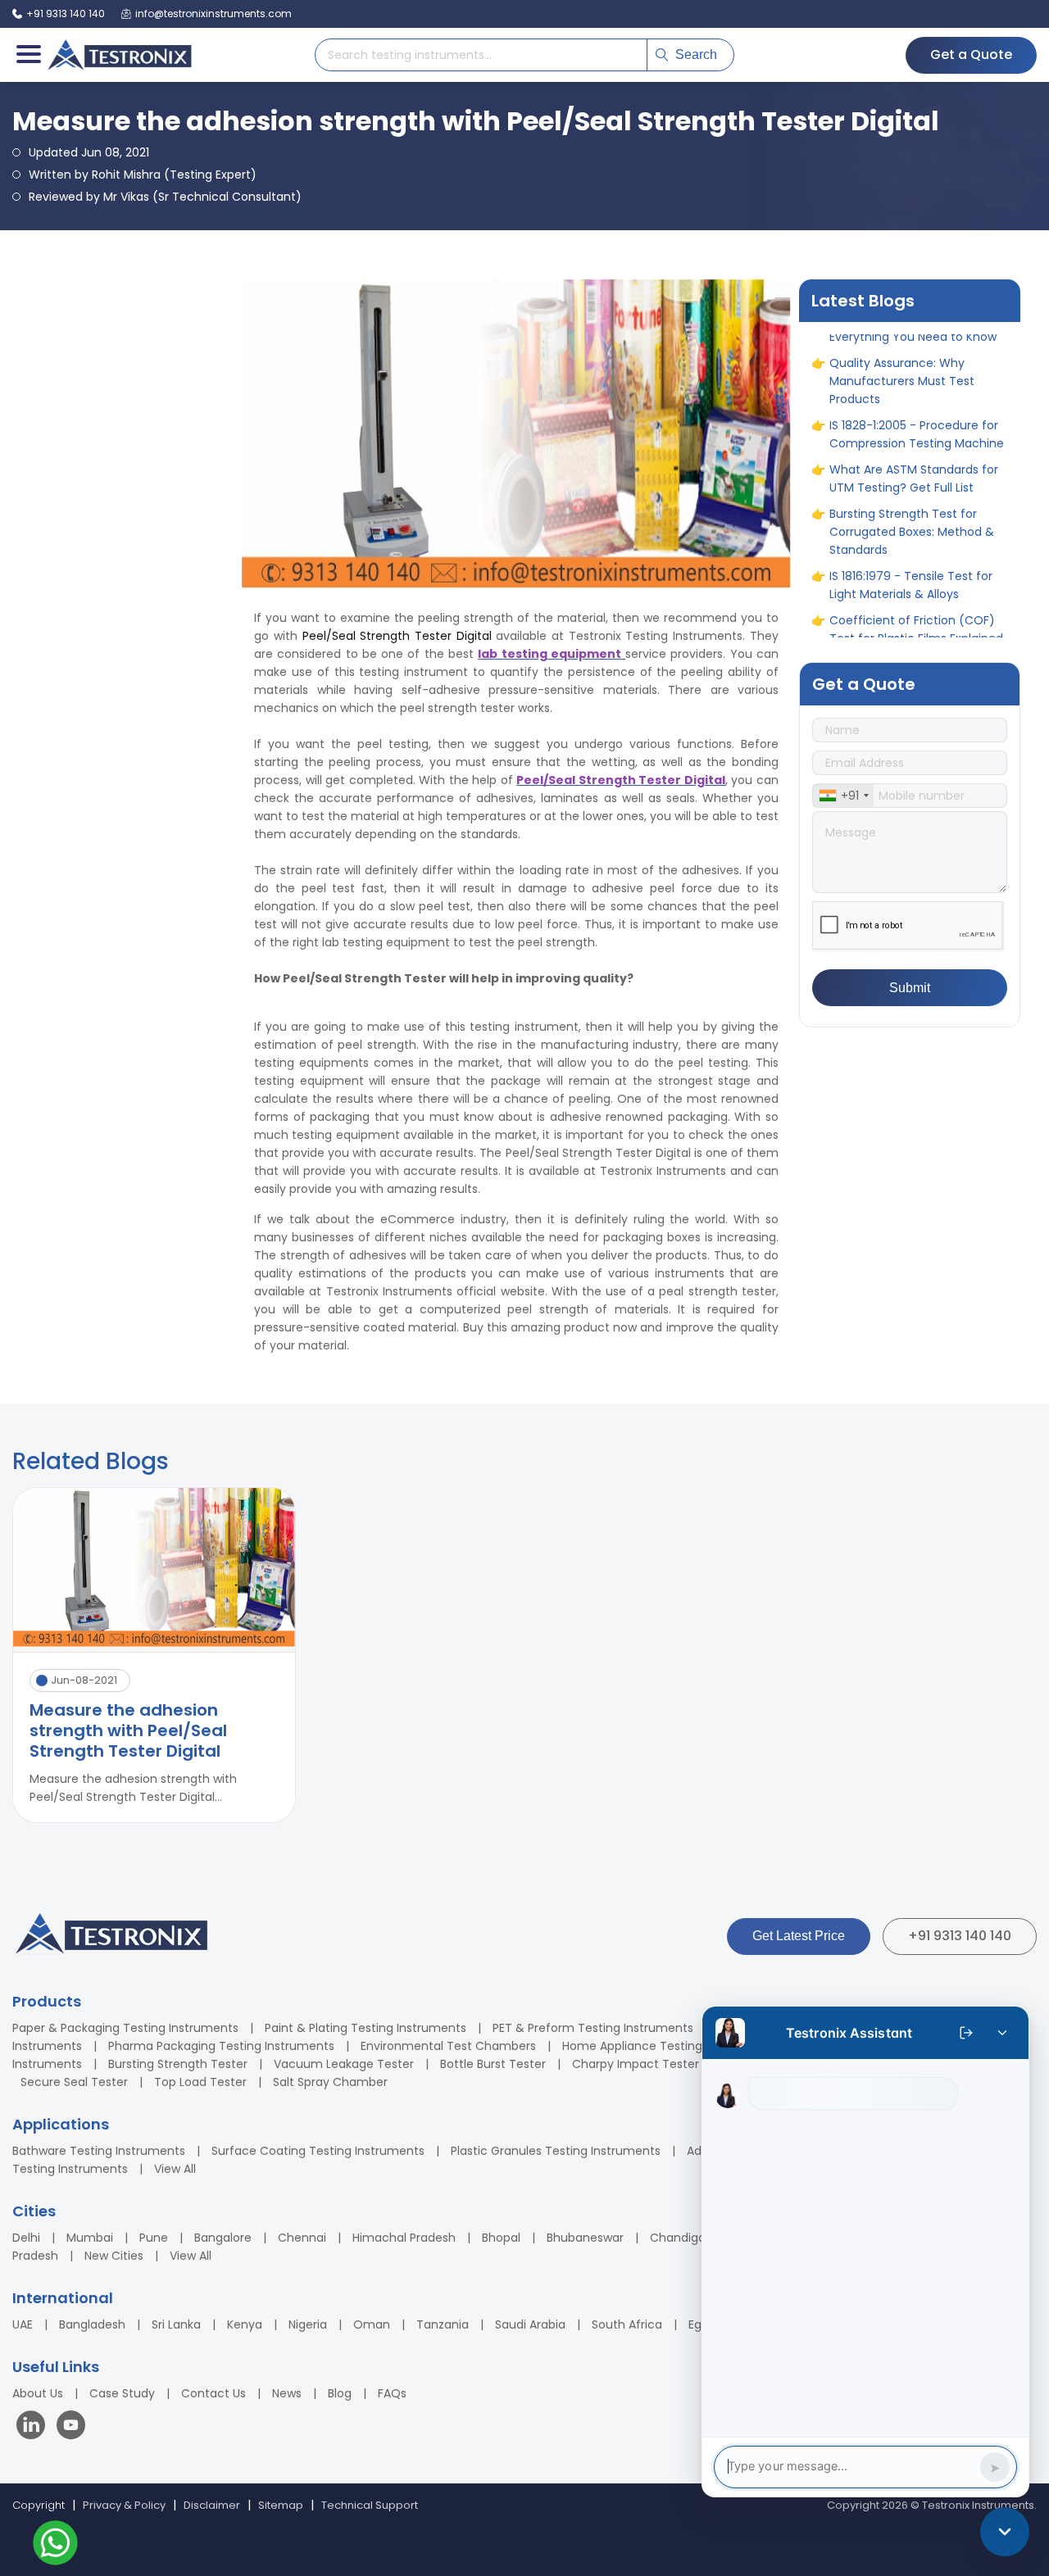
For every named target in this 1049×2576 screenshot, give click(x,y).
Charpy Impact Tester (636, 2064)
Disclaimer (212, 2505)
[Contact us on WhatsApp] (55, 2545)
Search (696, 54)
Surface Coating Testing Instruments (318, 2151)
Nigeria (308, 2324)
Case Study (122, 2393)
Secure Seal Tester (74, 2082)
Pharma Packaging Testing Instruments (221, 2046)
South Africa (627, 2324)
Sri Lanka (176, 2324)
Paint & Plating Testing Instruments (366, 2028)
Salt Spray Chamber (330, 2082)
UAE (23, 2324)
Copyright (39, 2505)
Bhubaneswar (585, 2238)
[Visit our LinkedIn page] (34, 2427)
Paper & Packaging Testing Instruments (125, 2028)
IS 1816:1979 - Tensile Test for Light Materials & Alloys (911, 535)
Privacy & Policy (124, 2505)
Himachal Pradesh (404, 2238)
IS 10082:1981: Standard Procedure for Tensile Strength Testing (917, 633)
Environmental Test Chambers (448, 2046)
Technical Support (370, 2505)
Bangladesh (92, 2324)
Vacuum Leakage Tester (344, 2064)
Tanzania (443, 2324)
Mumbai (90, 2238)
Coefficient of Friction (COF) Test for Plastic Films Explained (916, 579)
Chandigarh (683, 2238)
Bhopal (501, 2238)
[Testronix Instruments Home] (119, 55)
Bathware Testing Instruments (99, 2151)
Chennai (302, 2238)
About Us (38, 2393)
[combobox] (843, 796)
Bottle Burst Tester (493, 2064)
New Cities (114, 2256)
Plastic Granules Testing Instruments (556, 2151)
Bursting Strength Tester (178, 2064)
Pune (154, 2238)
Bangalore (223, 2238)
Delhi (26, 2238)
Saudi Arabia (530, 2324)
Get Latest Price (799, 1936)
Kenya (245, 2324)
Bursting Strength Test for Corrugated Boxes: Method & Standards (912, 482)
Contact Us (213, 2393)
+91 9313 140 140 (960, 1936)
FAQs (392, 2393)
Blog (340, 2393)
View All (175, 2169)
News (287, 2393)
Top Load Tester (200, 2082)
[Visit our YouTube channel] (71, 2427)
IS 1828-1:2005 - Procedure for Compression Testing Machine (917, 384)
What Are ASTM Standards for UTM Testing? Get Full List (914, 429)
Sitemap (281, 2505)
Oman (372, 2324)
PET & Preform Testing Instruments (593, 2028)
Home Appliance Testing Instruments (669, 2046)
